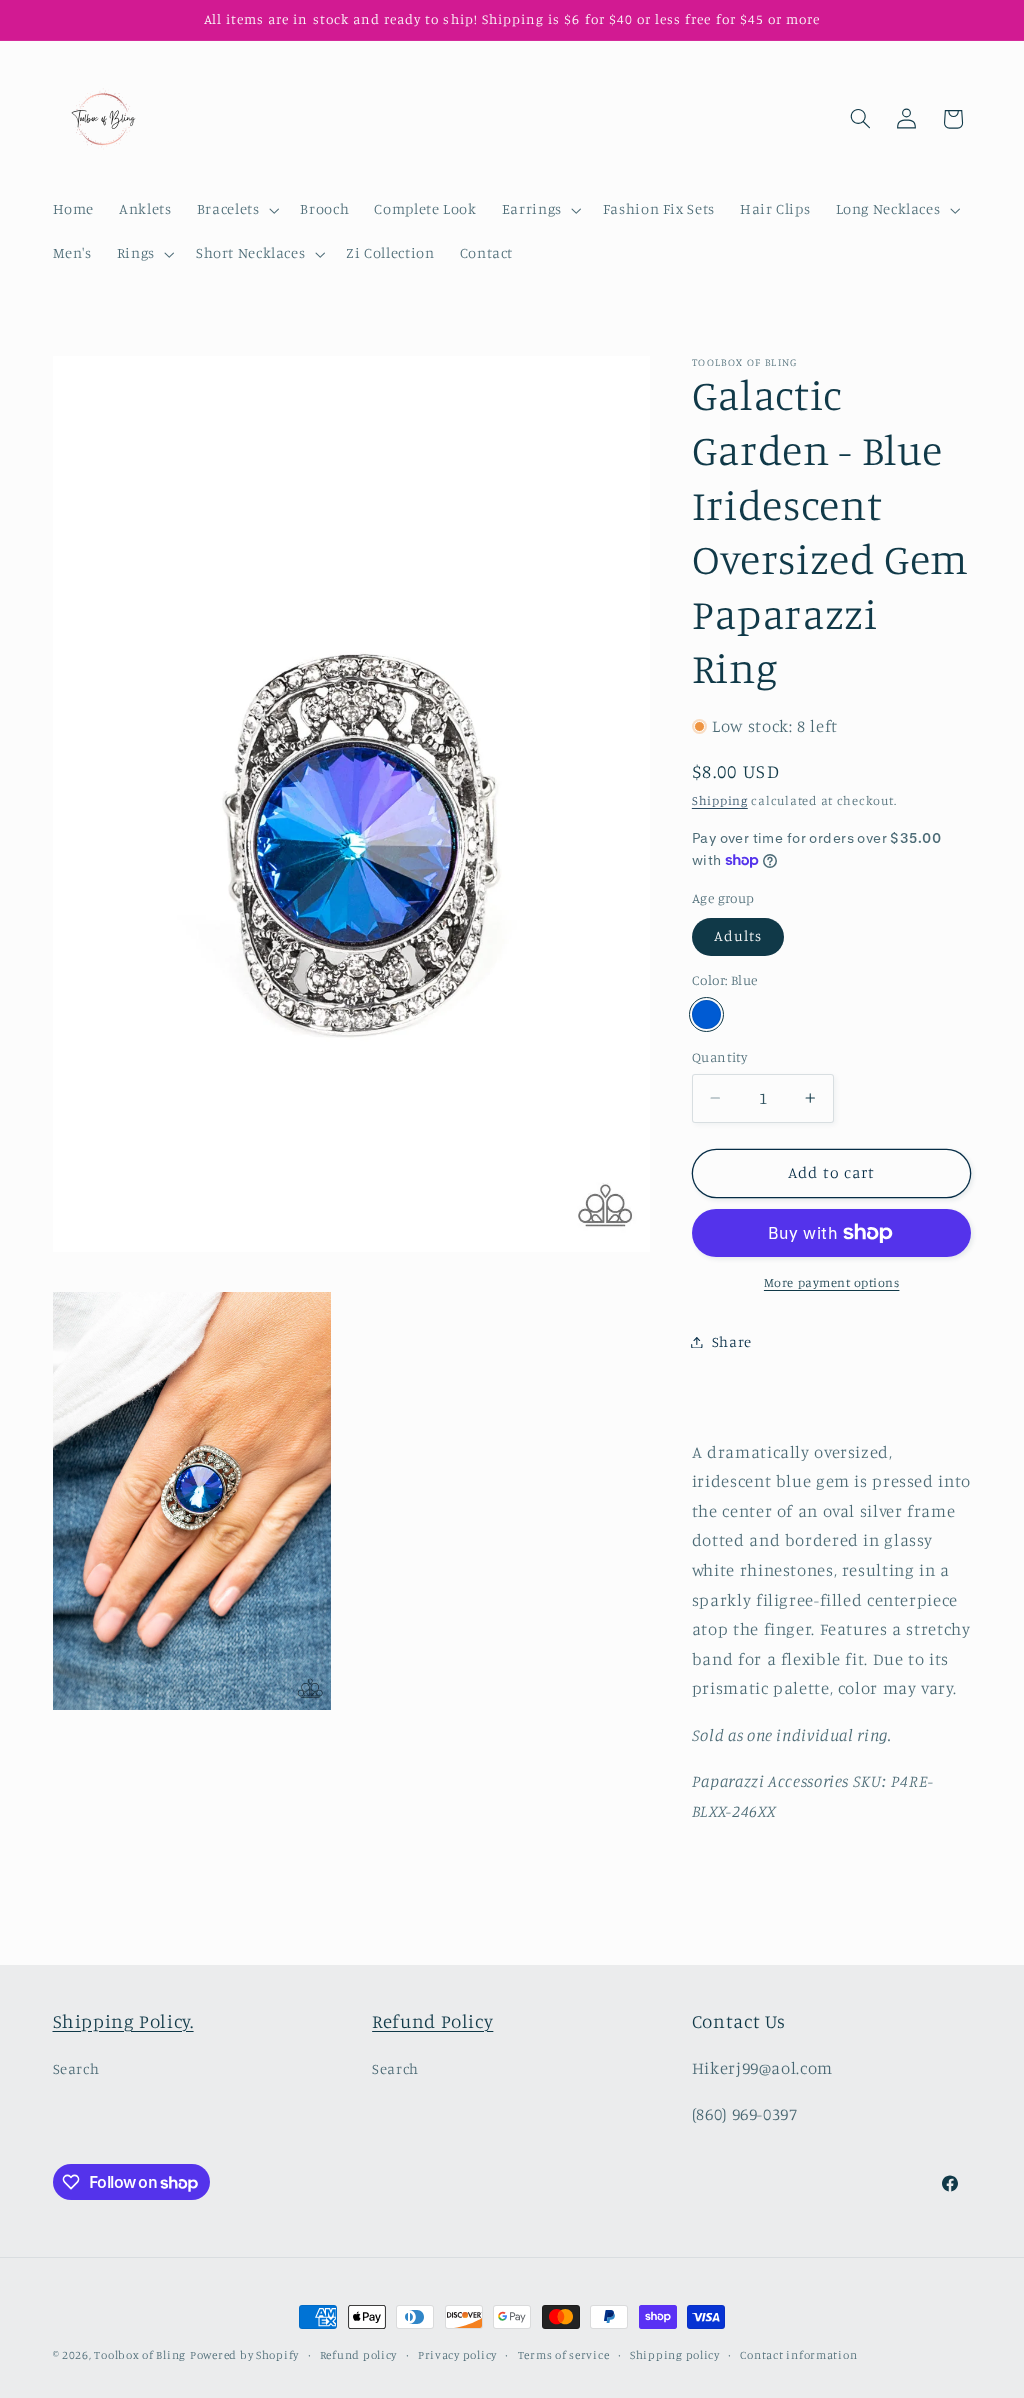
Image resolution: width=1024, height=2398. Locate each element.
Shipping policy (675, 2355)
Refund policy (359, 2355)
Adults (738, 935)
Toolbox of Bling (140, 2355)
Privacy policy (457, 2355)
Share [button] (732, 1341)
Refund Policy (432, 2020)
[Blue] (706, 1014)
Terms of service (564, 2355)
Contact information (798, 2355)
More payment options (832, 1282)
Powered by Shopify (244, 2355)
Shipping (720, 800)
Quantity (719, 1057)
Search (76, 2068)
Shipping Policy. (123, 2020)
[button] (236, 210)
